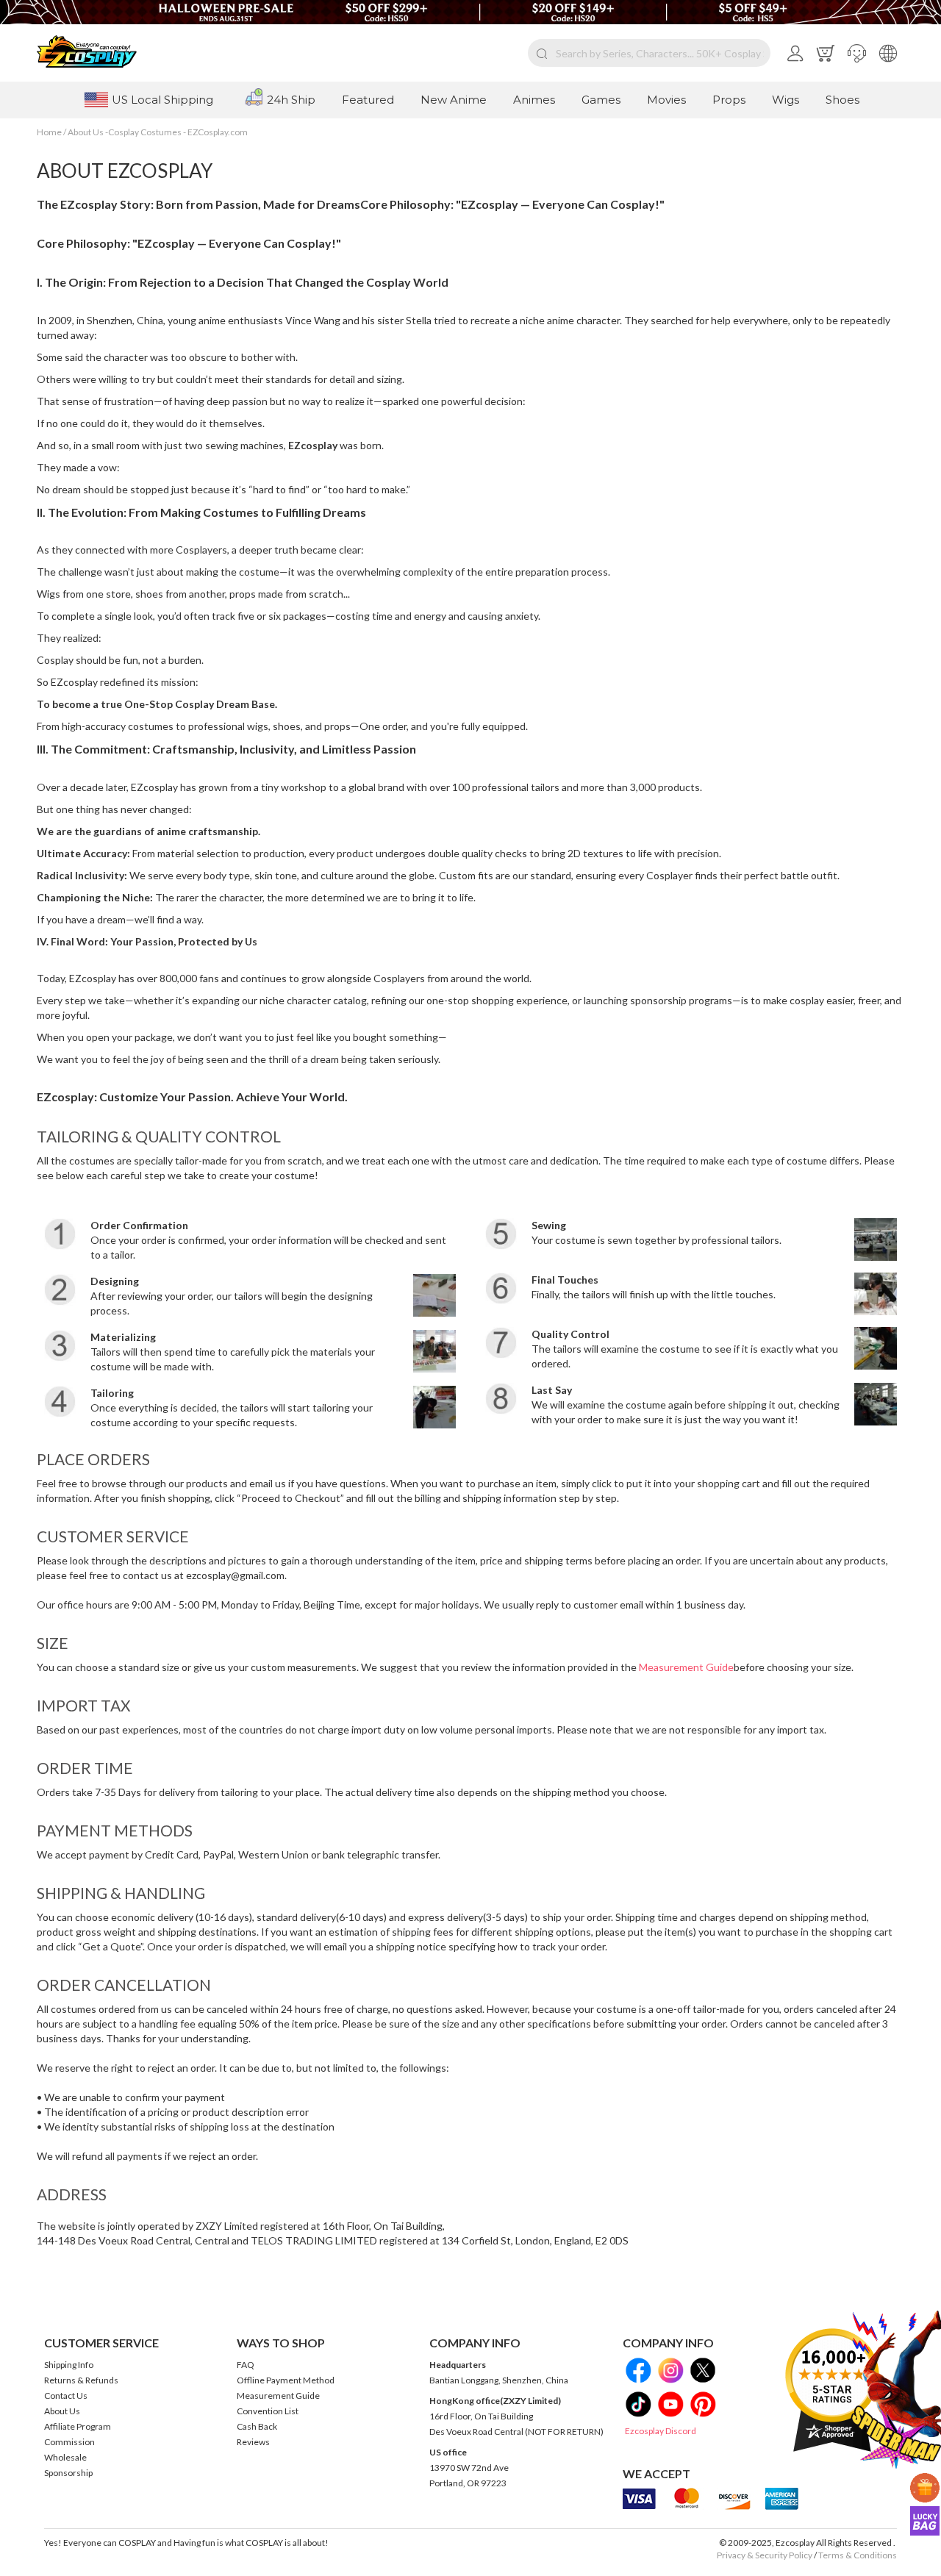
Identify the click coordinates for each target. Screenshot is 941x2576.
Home (50, 132)
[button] (857, 53)
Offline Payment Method (286, 2380)
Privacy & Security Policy (765, 2555)
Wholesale (65, 2457)
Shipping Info (69, 2365)
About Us (62, 2411)
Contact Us (66, 2396)
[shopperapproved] (832, 2390)
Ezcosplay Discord (661, 2431)
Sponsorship (68, 2473)
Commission (69, 2442)
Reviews (253, 2442)
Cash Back (257, 2426)
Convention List (268, 2411)
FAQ (246, 2365)
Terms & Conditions (858, 2555)
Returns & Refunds (81, 2380)
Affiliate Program (78, 2426)
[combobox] (649, 53)
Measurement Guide (686, 1667)
